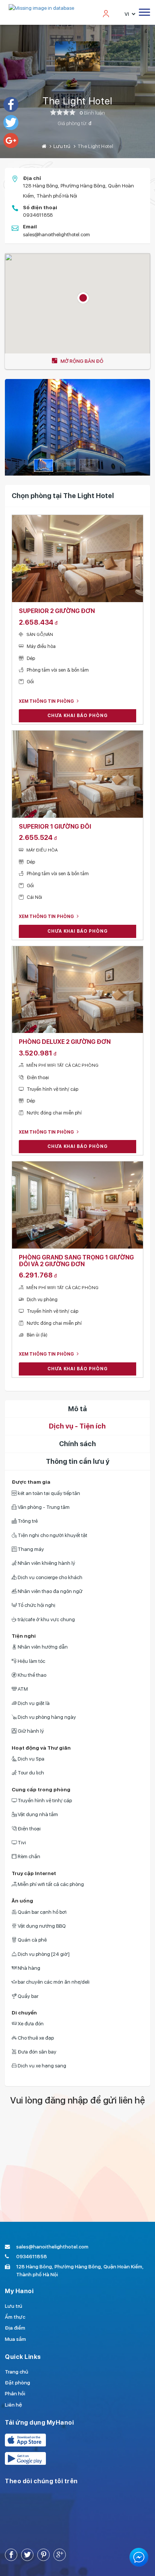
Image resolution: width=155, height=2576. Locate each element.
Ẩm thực (15, 2317)
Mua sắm (15, 2339)
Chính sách (77, 1444)
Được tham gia (31, 1482)
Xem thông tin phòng (47, 701)
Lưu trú (62, 146)
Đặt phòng (17, 2383)
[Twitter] (11, 122)
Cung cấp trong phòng (41, 1789)
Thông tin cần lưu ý (78, 1461)
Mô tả (77, 1409)
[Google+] (11, 140)
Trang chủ (17, 2372)
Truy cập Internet (34, 1873)
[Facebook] (11, 104)
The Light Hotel (77, 101)
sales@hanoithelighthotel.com (56, 234)
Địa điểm (15, 2328)
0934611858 (38, 215)
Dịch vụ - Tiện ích (77, 1426)
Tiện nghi (24, 1636)
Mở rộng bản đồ (81, 361)
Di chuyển (24, 2013)
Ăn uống (22, 1901)
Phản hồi (15, 2393)
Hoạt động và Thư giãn (41, 1748)
